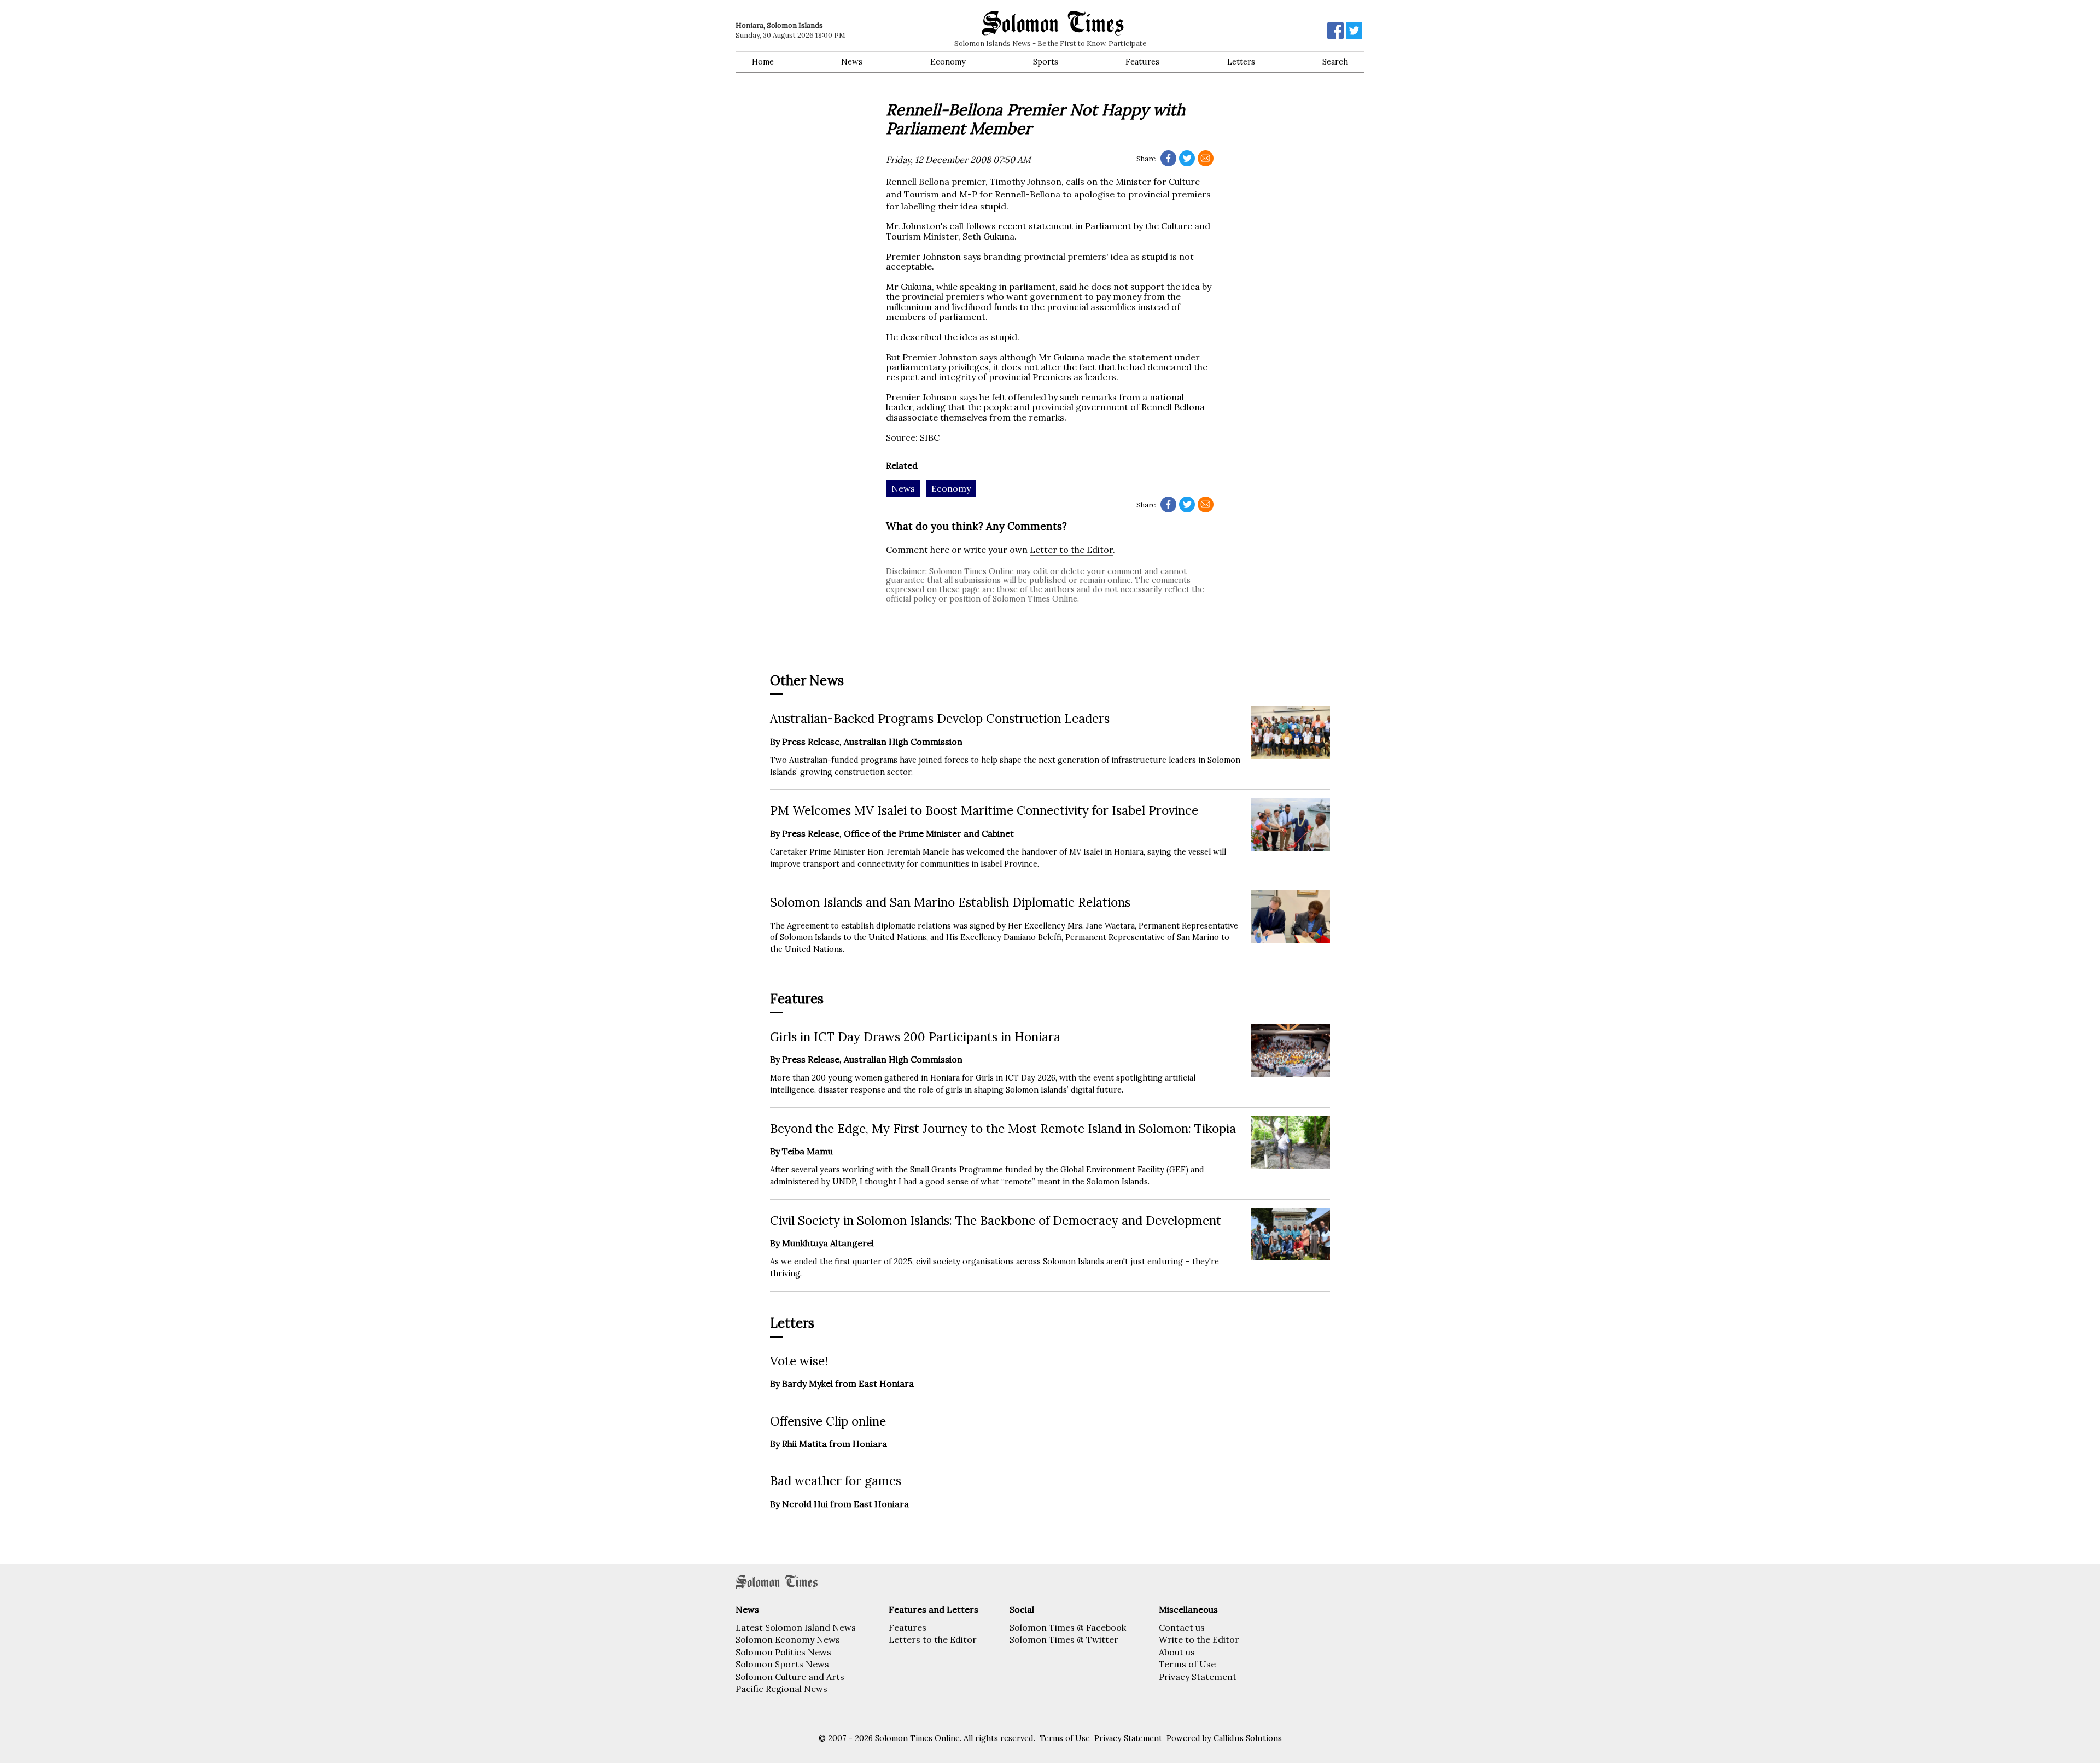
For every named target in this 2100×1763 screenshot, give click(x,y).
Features (1142, 62)
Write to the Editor (1199, 1639)
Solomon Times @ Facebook (1068, 1627)
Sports (1046, 62)
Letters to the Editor (933, 1639)
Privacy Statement (1198, 1677)
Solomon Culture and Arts (790, 1677)
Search (1335, 62)
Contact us (1182, 1627)
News (852, 62)
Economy (948, 62)
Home (763, 62)
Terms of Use (1187, 1664)
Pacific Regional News (781, 1689)
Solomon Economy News (788, 1639)
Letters (1241, 62)
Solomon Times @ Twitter (1064, 1639)
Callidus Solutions (1248, 1738)
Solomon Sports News (782, 1664)
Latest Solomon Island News (796, 1627)
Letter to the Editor (1071, 550)
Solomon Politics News (783, 1652)
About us (1177, 1652)
